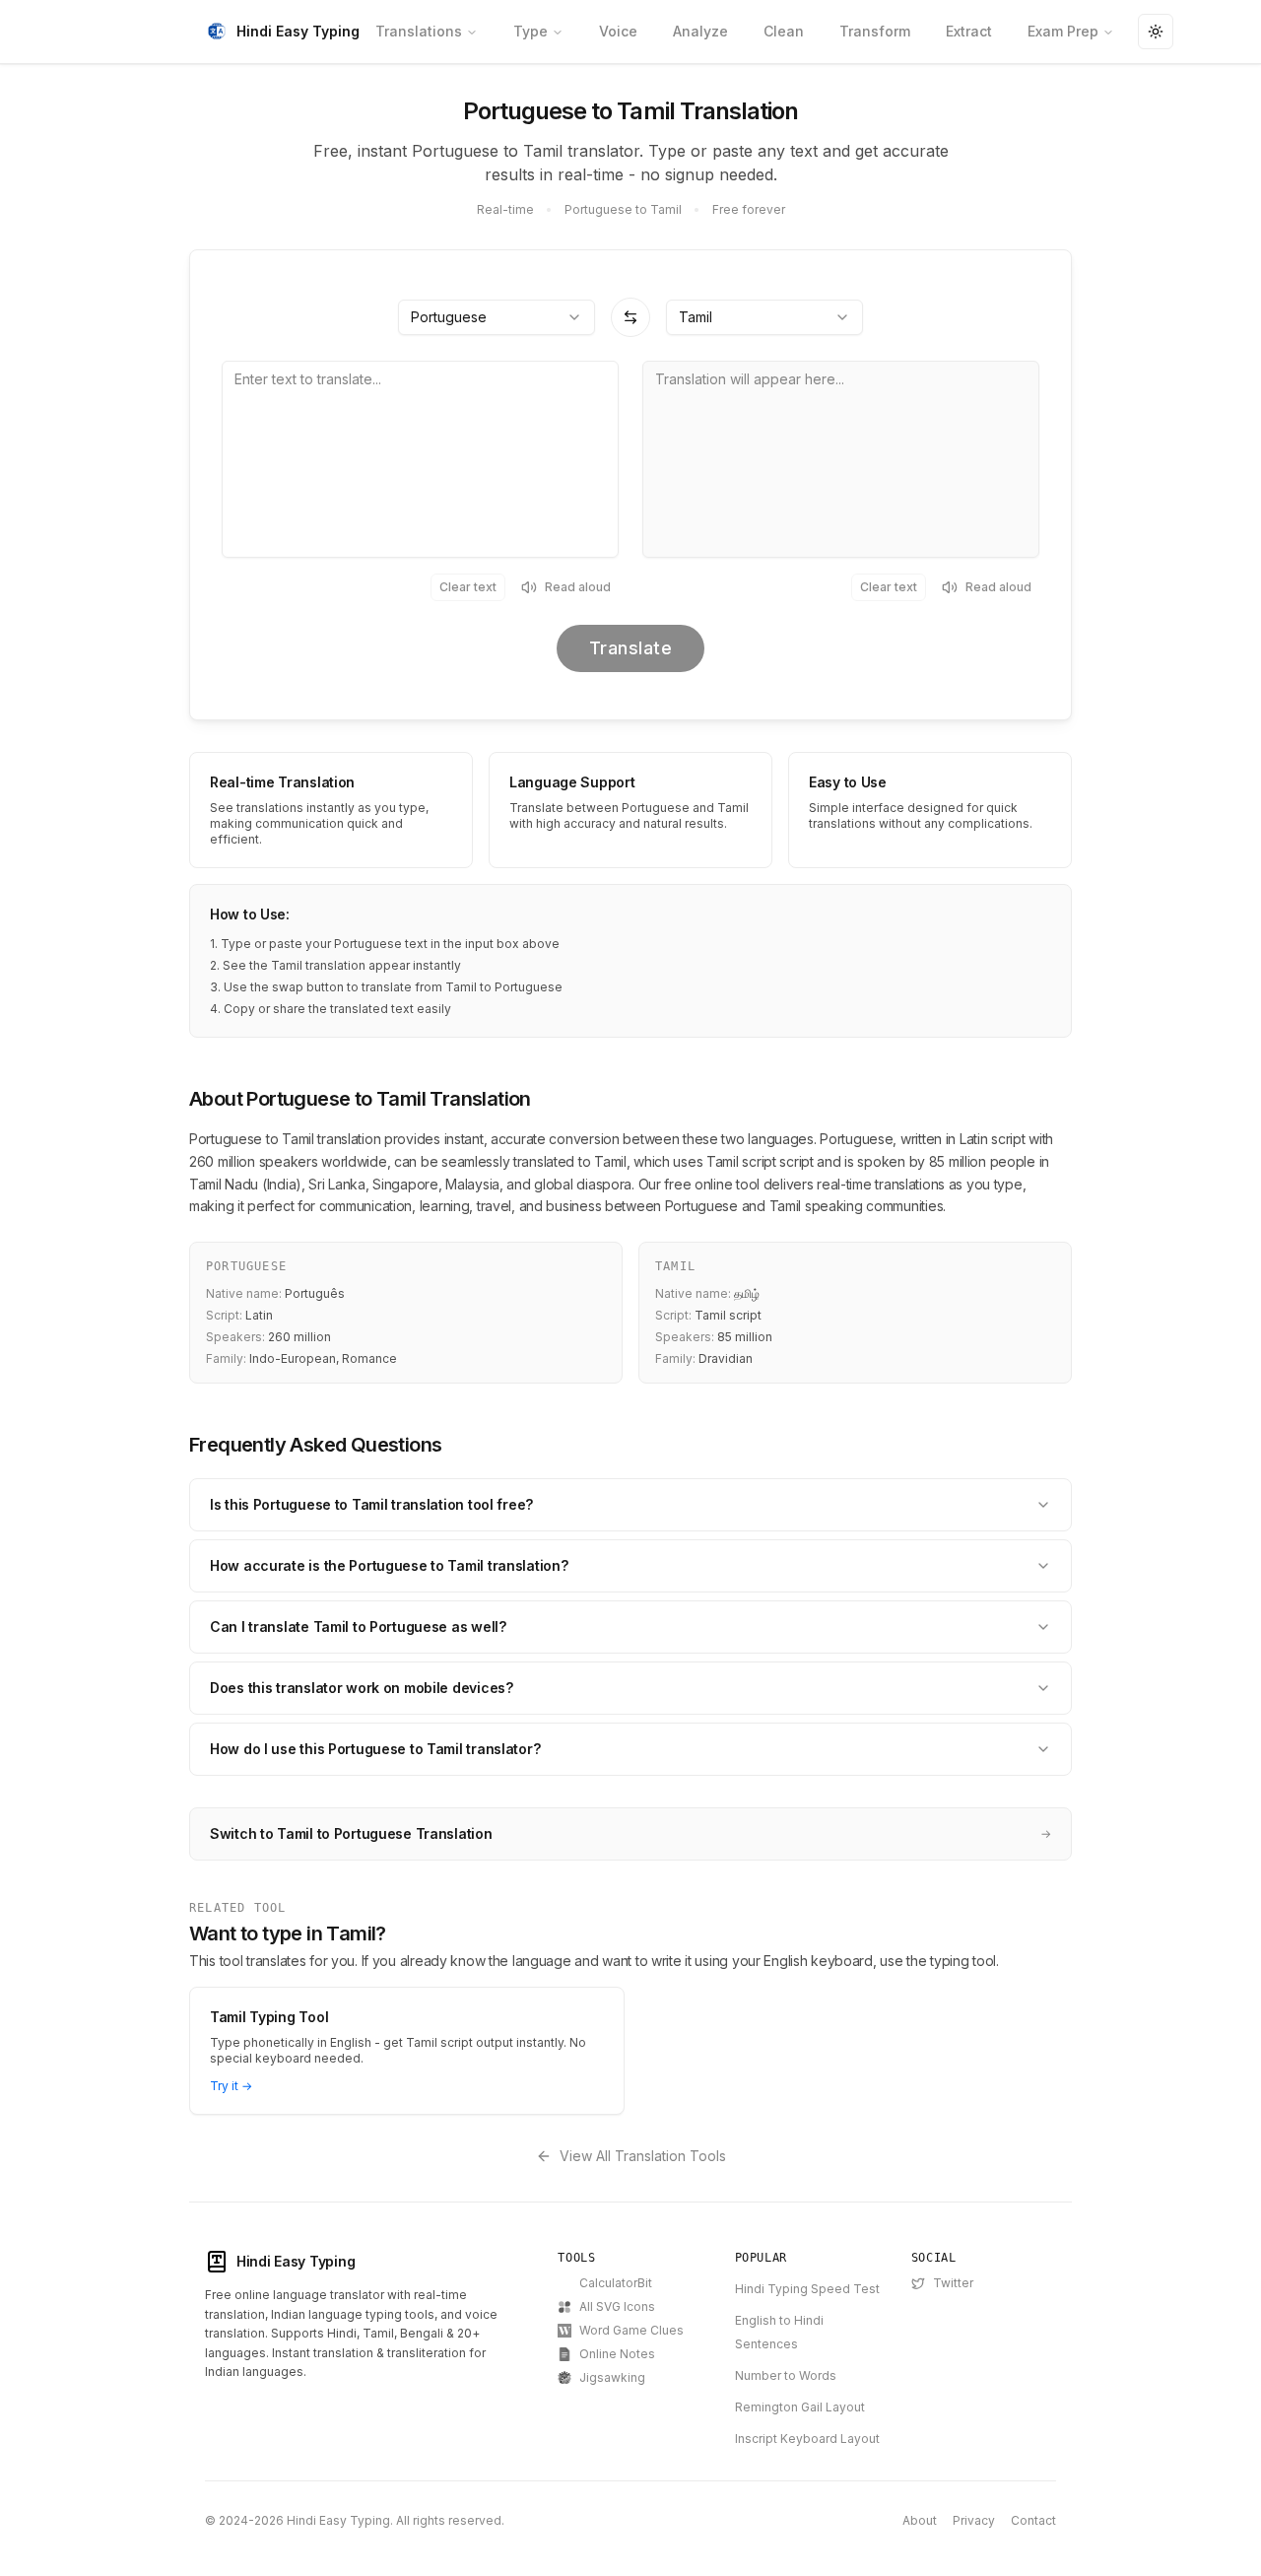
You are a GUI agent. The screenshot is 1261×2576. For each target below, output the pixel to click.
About (920, 2520)
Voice (618, 31)
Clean (784, 31)
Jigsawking (612, 2377)
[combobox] (497, 317)
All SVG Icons (617, 2306)
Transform (875, 31)
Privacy (974, 2520)
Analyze (700, 31)
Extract (969, 31)
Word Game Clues (631, 2330)
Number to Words (786, 2375)
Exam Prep (1063, 31)
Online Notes (617, 2354)
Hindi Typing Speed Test (807, 2289)
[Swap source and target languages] (630, 317)
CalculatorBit (616, 2283)
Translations (419, 31)
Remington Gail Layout (800, 2407)
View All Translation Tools (643, 2156)
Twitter (953, 2283)
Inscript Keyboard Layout (807, 2439)
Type (531, 31)
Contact (1033, 2520)
